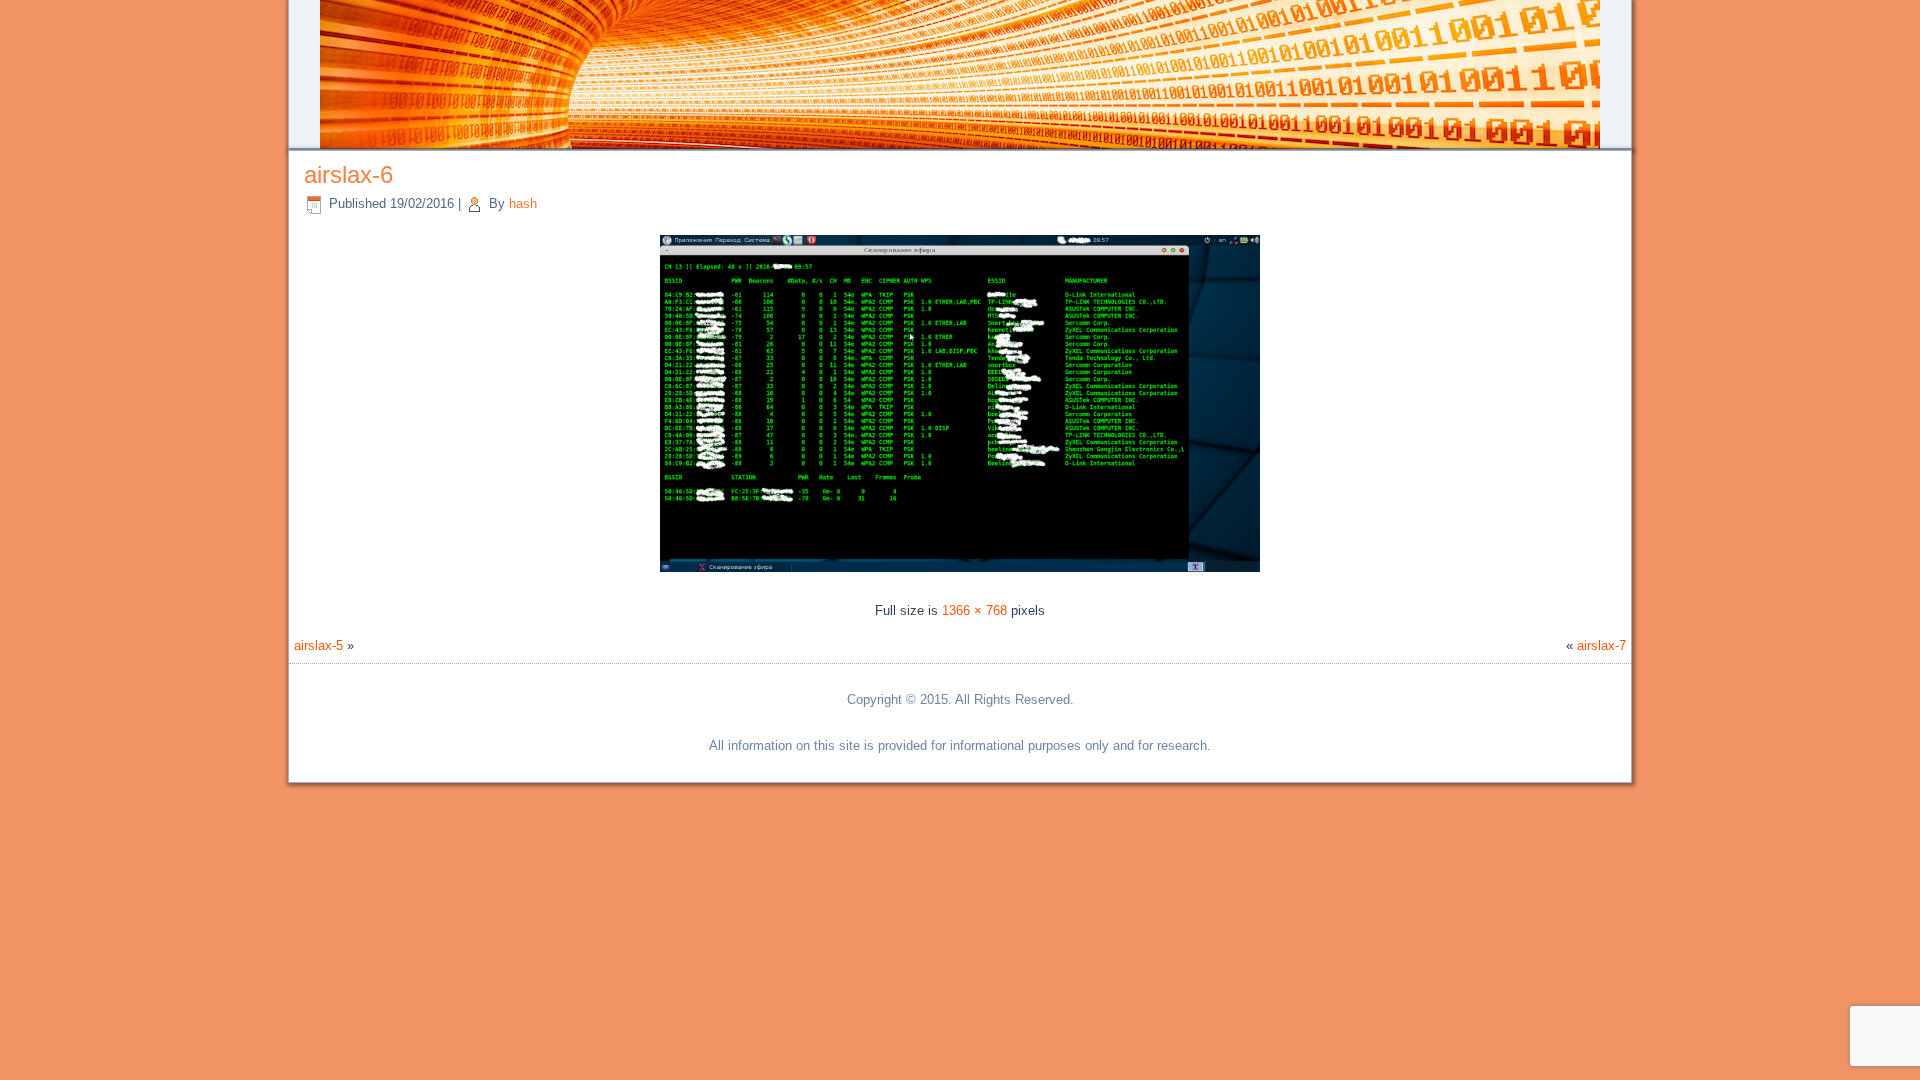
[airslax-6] (960, 574)
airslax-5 (318, 645)
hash (523, 203)
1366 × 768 (974, 610)
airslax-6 (348, 174)
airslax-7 (1601, 645)
